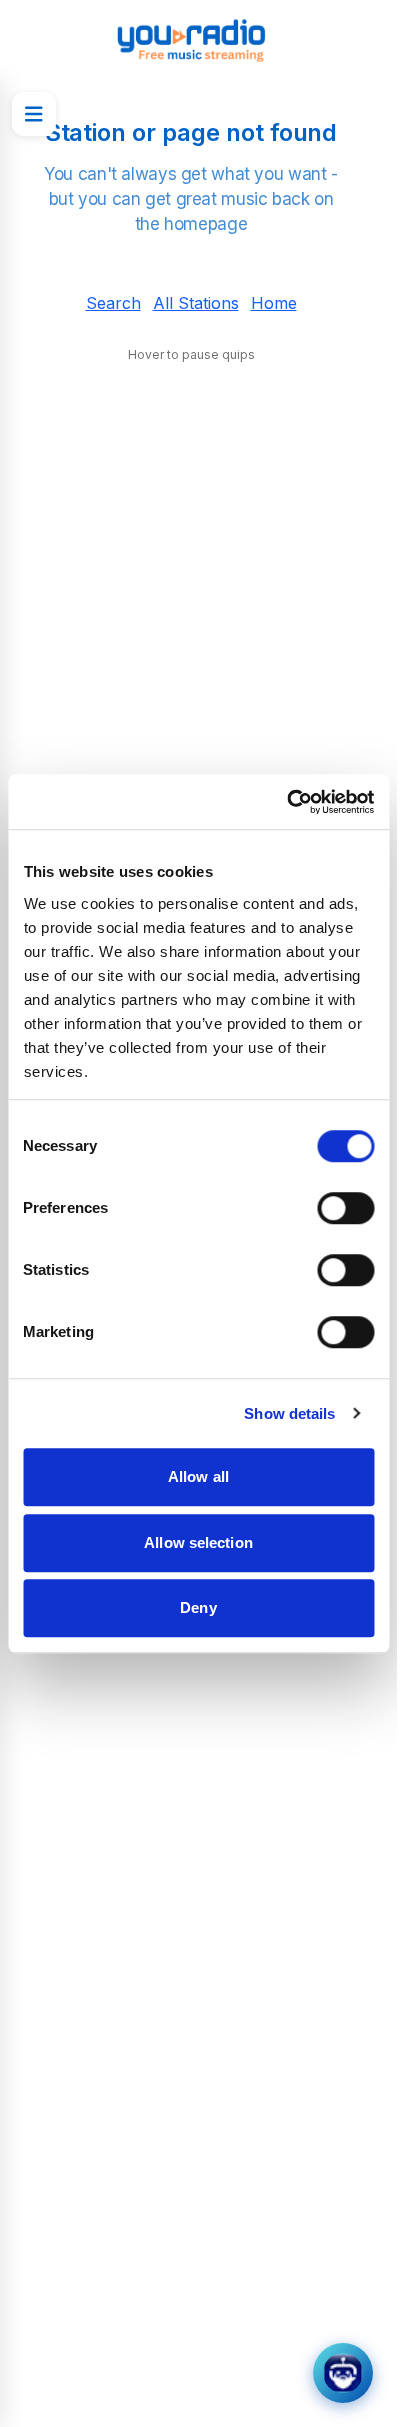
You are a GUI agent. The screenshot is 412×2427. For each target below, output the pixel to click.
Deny (198, 1607)
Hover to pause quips (191, 354)
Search (113, 303)
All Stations (196, 303)
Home (274, 303)
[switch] (345, 1208)
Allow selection (198, 1542)
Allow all (198, 1476)
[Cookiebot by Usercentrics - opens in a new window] (286, 802)
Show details (289, 1413)
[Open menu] (34, 114)
